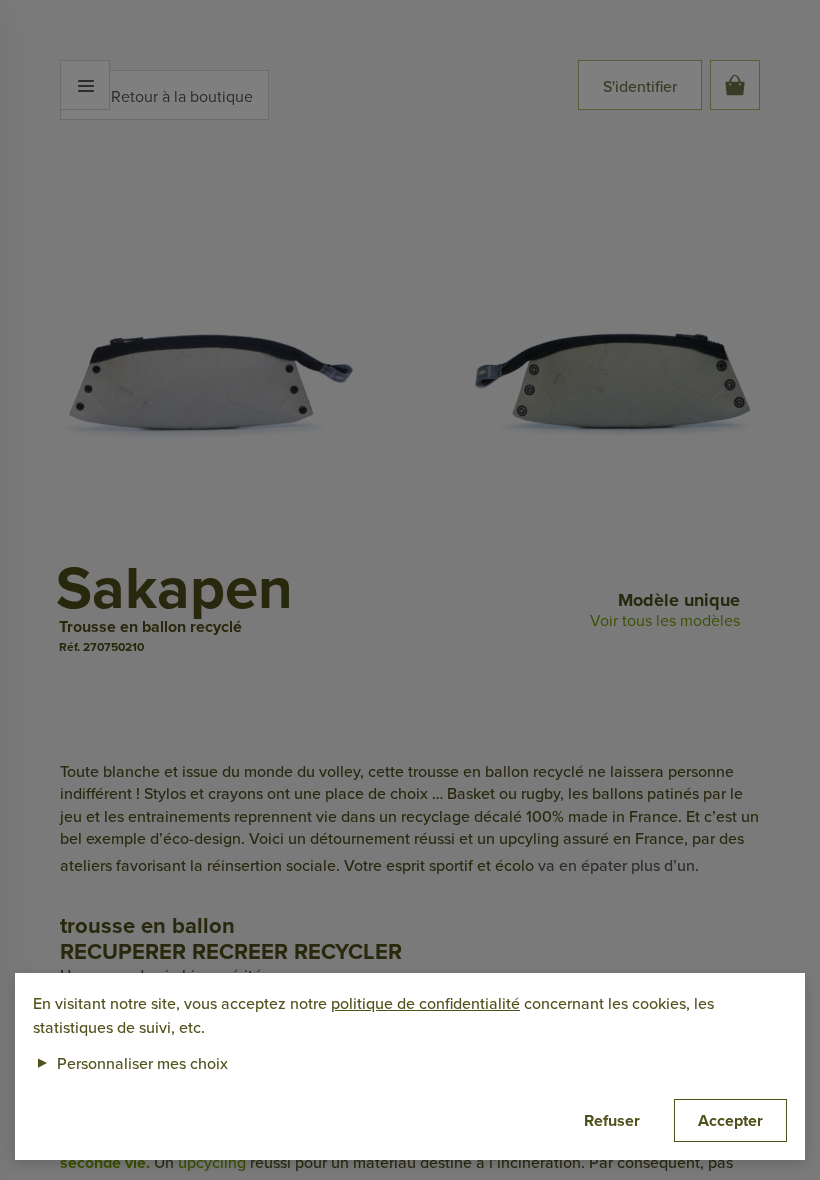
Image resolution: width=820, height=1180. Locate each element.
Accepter (730, 1120)
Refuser (612, 1120)
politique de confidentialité (425, 1003)
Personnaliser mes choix (130, 1063)
